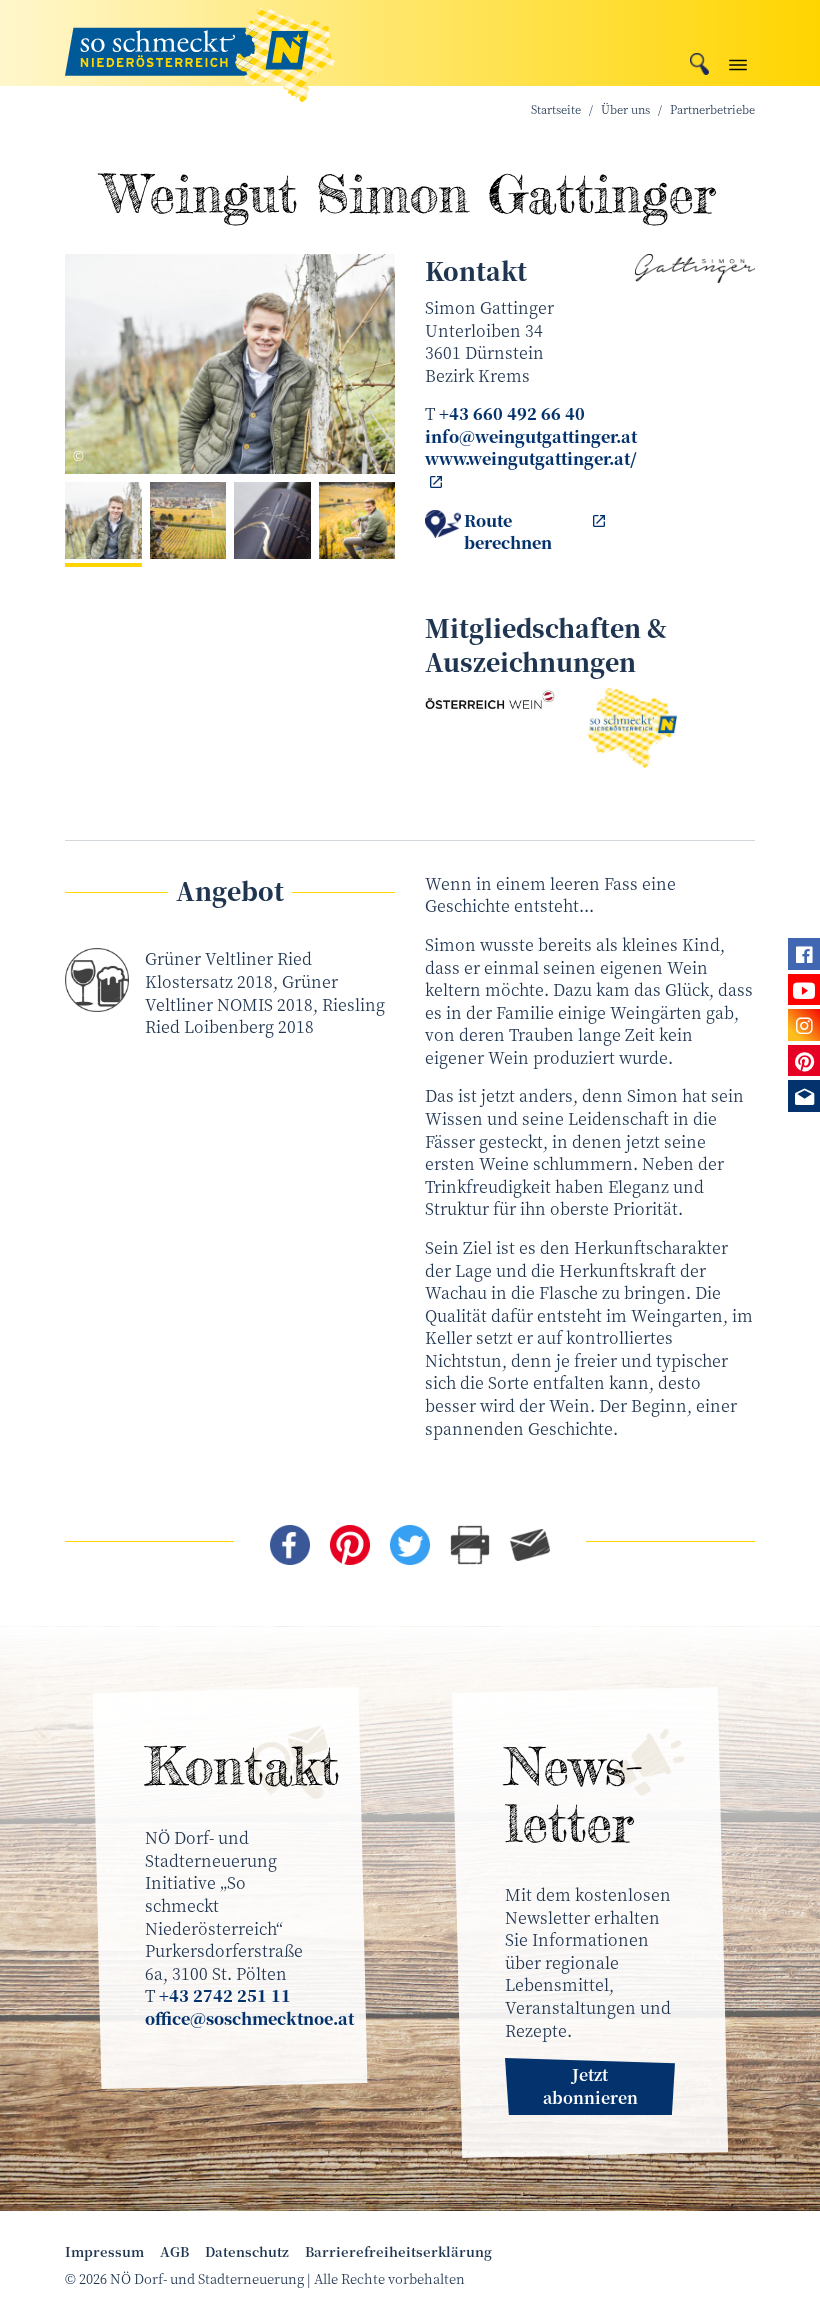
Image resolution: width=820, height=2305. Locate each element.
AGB (174, 2252)
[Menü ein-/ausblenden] (738, 60)
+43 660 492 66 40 (512, 413)
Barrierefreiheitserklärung (398, 2252)
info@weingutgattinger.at (531, 436)
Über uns (625, 109)
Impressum (104, 2252)
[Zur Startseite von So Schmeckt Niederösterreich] (200, 43)
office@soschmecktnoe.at (249, 2018)
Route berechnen (508, 532)
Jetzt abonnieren (590, 2086)
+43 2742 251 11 (225, 1995)
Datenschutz (247, 2252)
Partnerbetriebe (712, 109)
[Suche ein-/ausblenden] (699, 61)
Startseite (556, 109)
